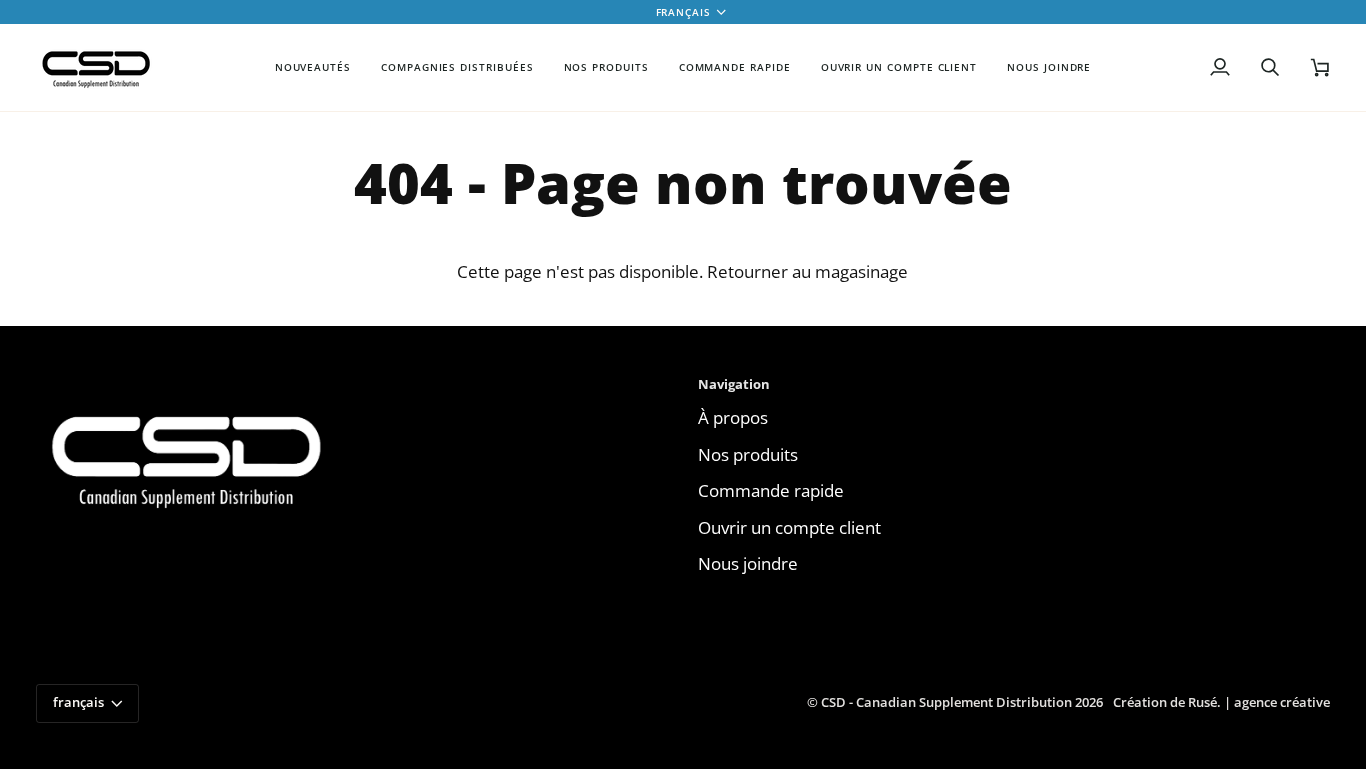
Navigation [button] (734, 384)
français (683, 12)
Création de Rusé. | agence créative (1221, 702)
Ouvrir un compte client (789, 527)
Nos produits (748, 454)
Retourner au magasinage (807, 271)
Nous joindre (748, 563)
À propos (733, 417)
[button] (457, 67)
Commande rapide (771, 490)
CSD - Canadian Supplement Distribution (946, 702)
